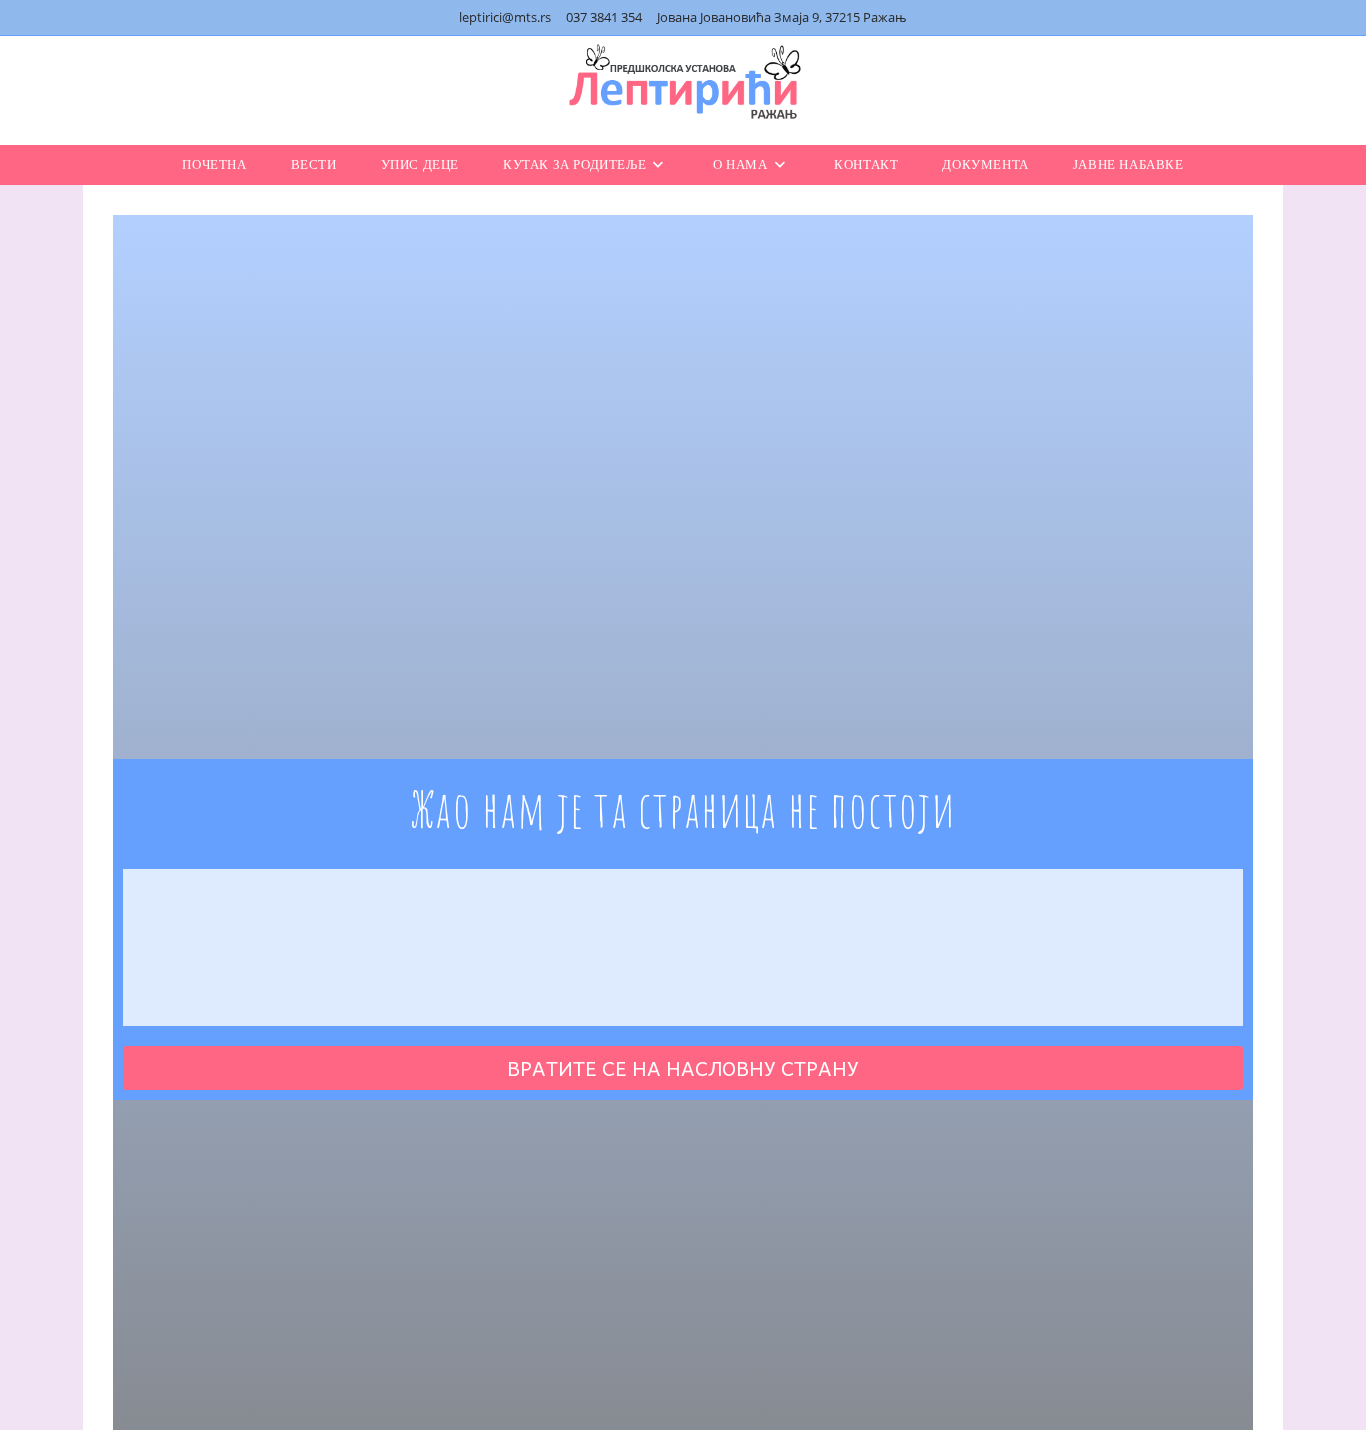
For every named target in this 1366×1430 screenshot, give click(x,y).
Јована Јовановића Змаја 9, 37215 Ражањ (782, 17)
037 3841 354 (604, 17)
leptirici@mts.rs (505, 17)
